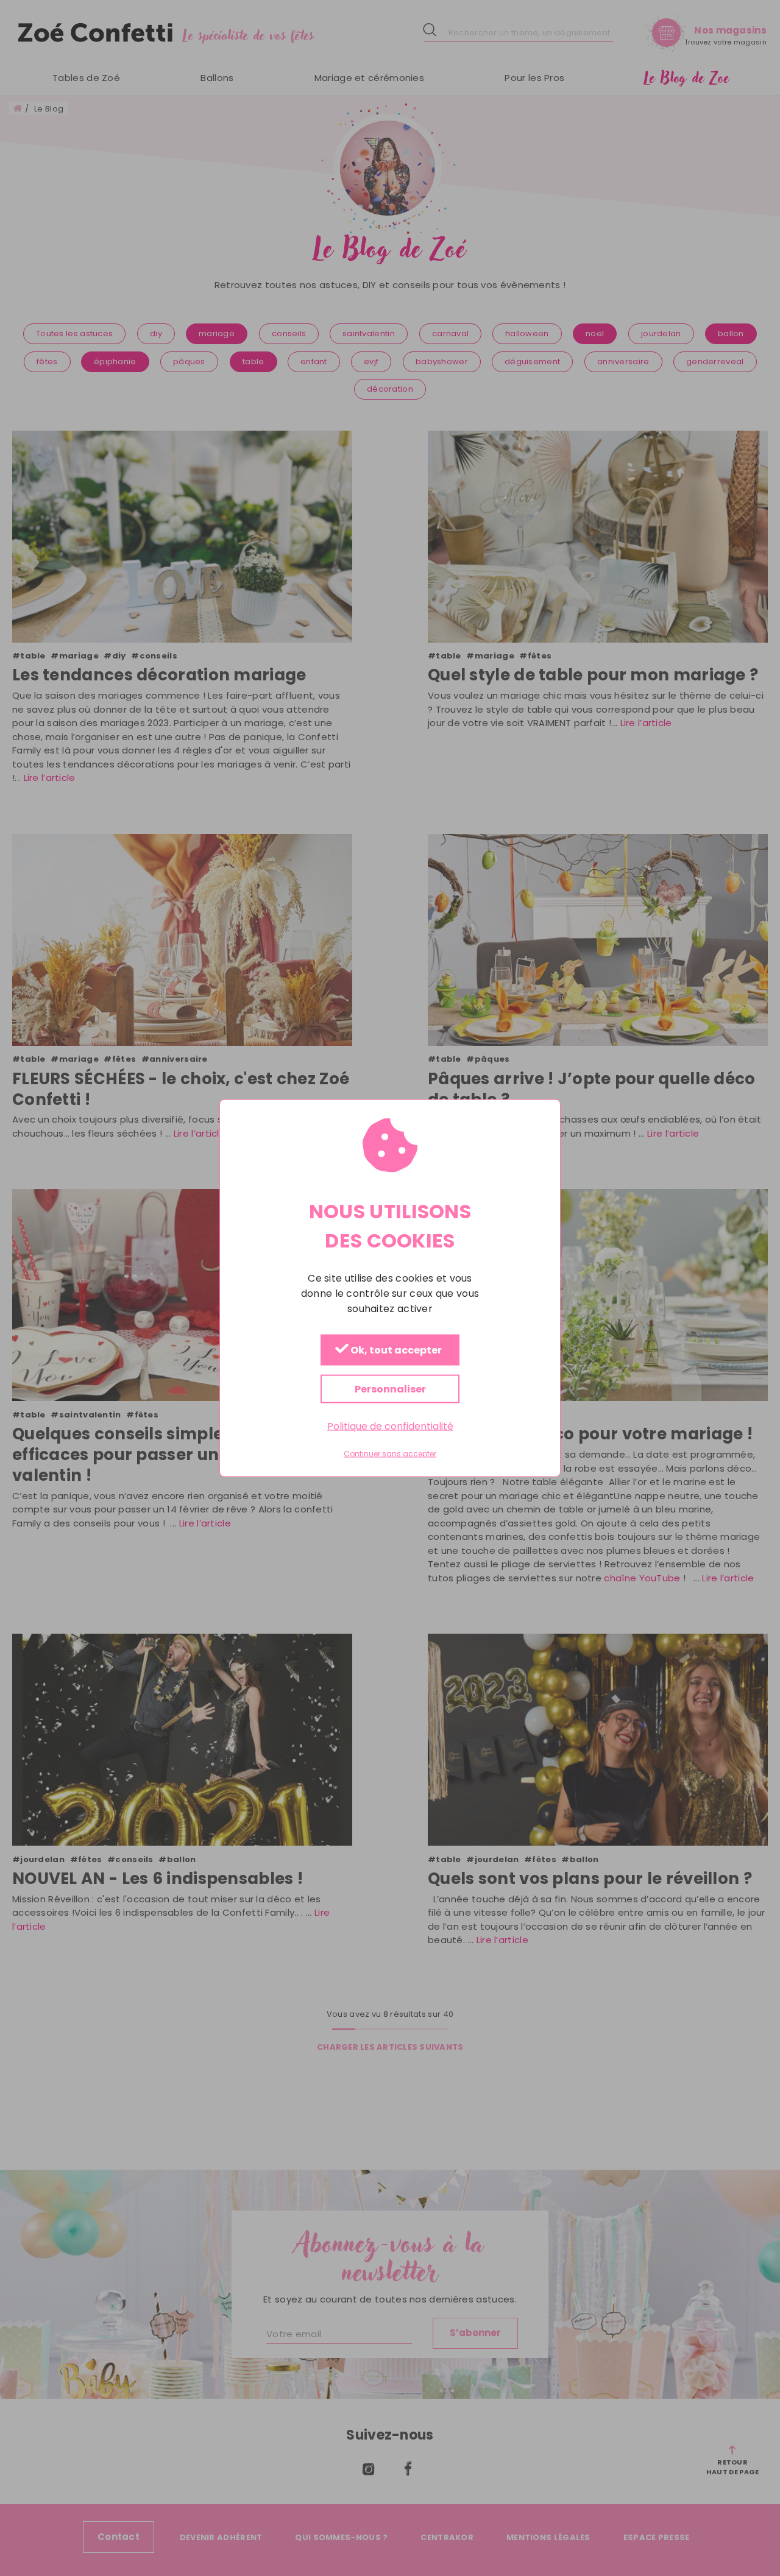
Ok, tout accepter (395, 1351)
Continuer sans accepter (390, 1454)
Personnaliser (390, 1389)
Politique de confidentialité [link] (390, 1426)
